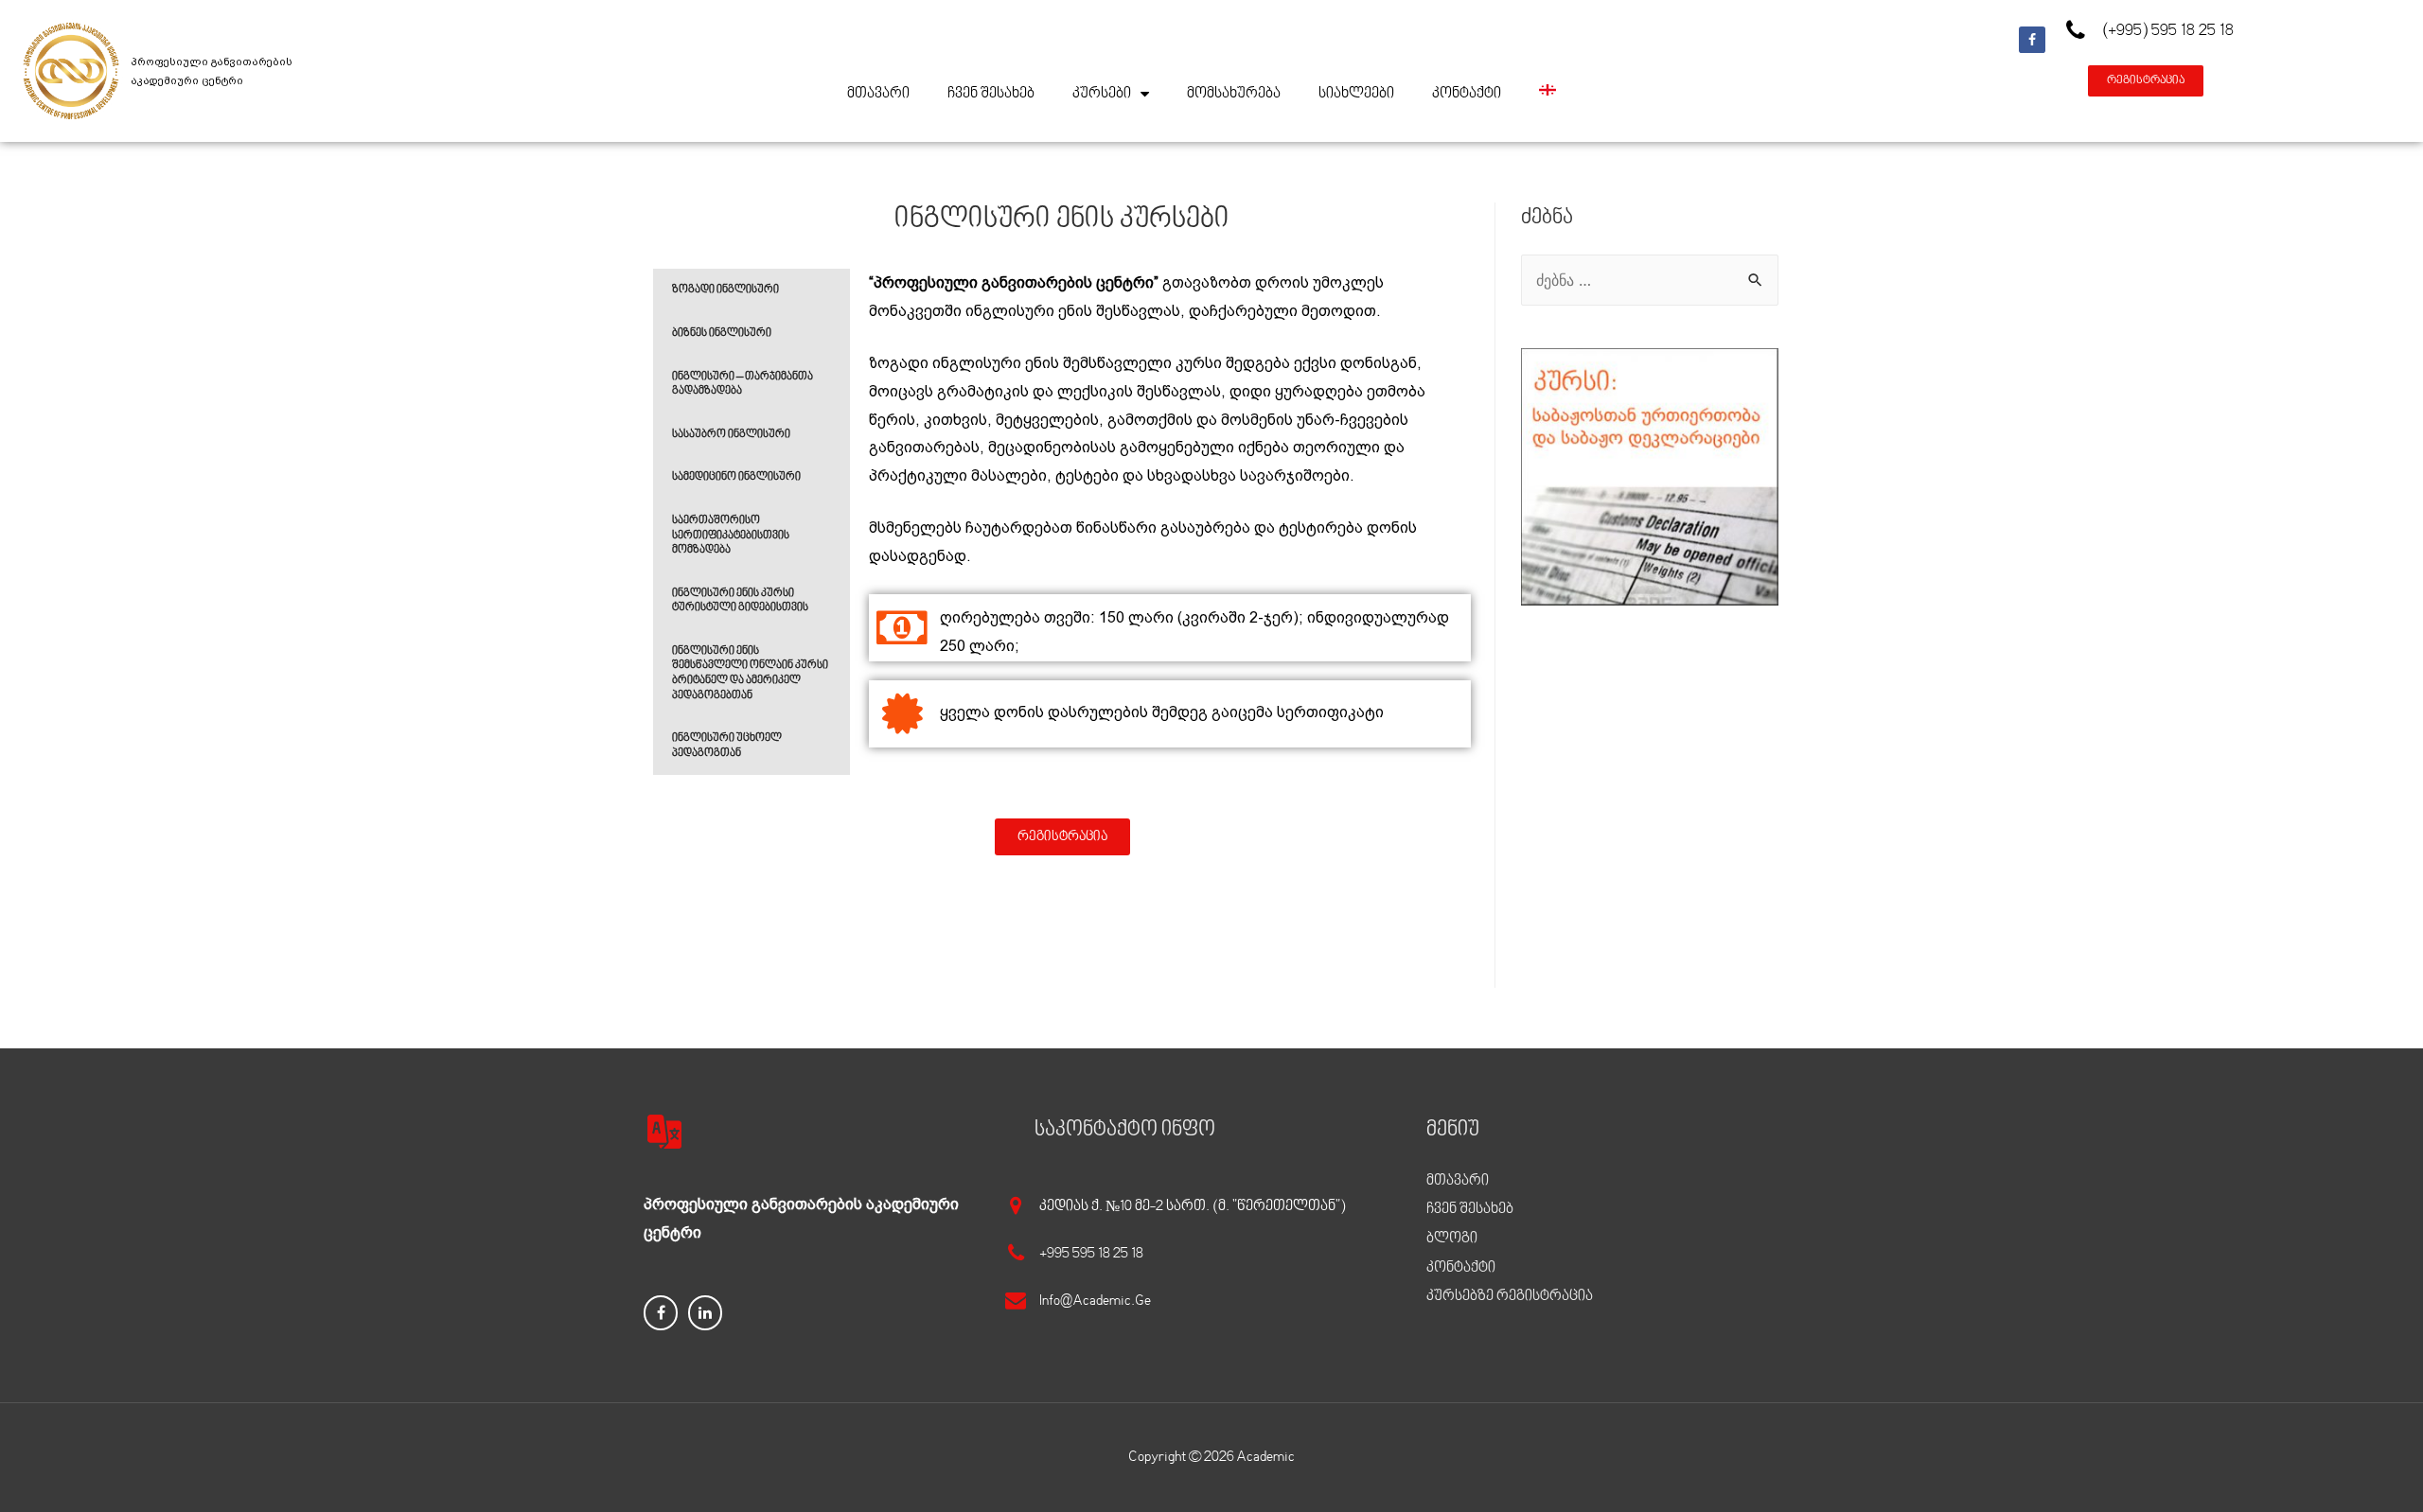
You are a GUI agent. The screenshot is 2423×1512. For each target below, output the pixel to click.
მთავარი (878, 94)
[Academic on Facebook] (661, 1313)
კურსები (1102, 94)
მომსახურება (1234, 94)
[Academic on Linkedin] (705, 1313)
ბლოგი (1452, 1239)
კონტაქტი (1467, 94)
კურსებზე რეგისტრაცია (1510, 1296)
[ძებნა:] (1650, 280)
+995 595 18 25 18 (1091, 1254)
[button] (2146, 81)
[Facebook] (2032, 40)
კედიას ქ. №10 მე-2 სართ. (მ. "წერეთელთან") (1193, 1206)
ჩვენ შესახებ (991, 94)
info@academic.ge (1095, 1301)
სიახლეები (1356, 94)
